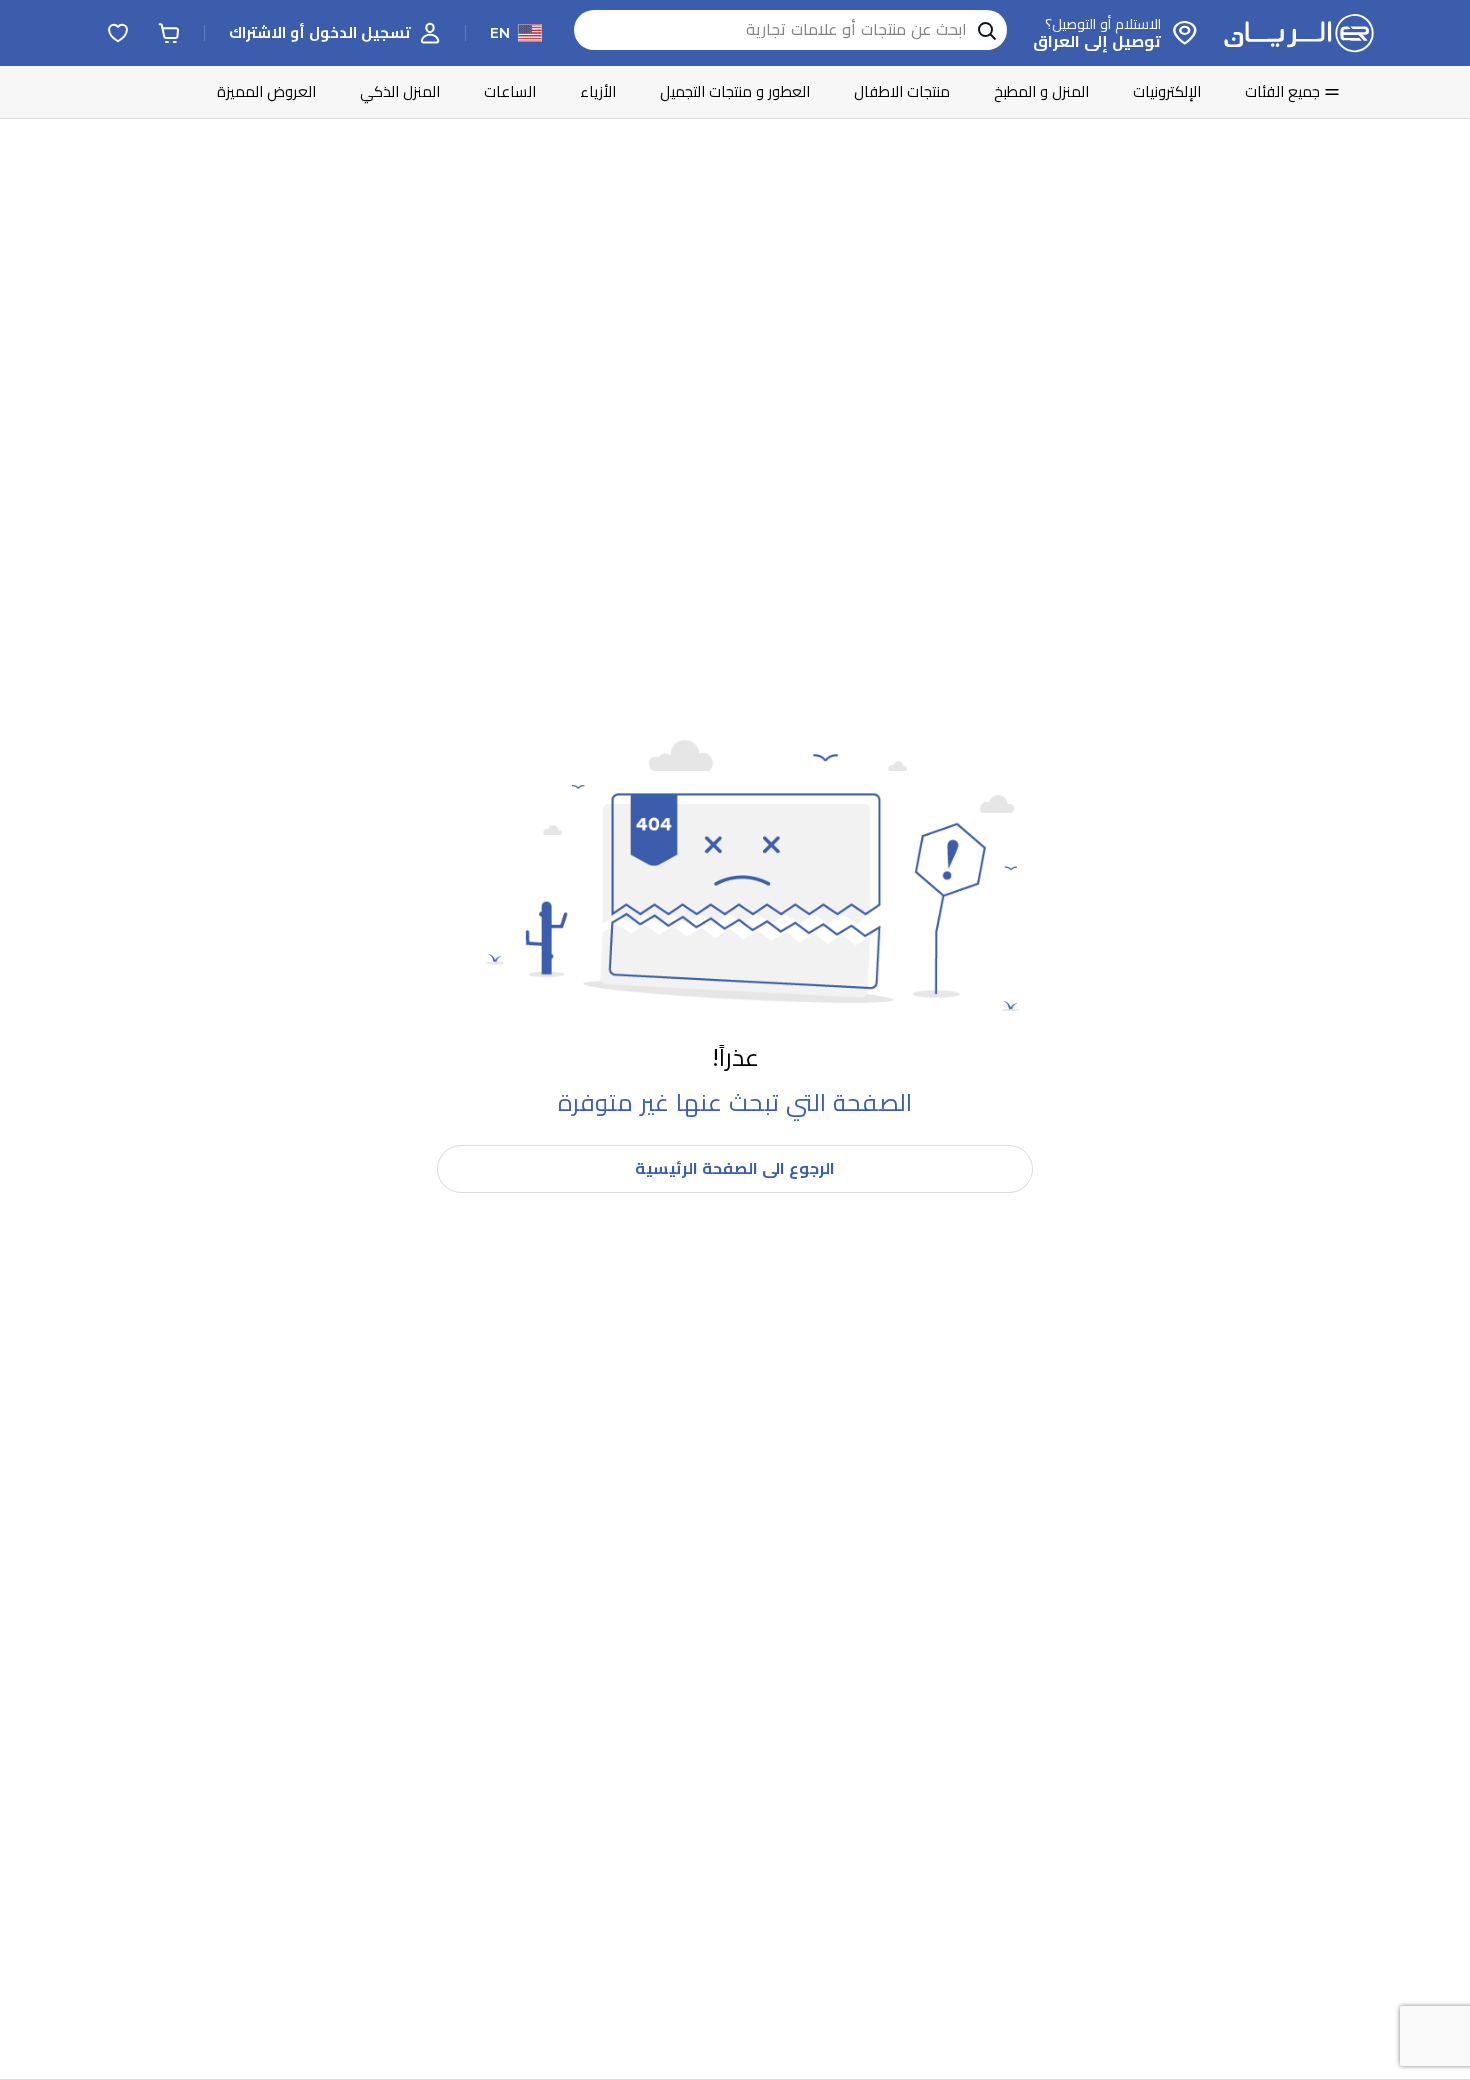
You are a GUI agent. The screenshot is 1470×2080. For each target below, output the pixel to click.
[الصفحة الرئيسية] (1299, 33)
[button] (335, 33)
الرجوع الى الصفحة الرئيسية (735, 1168)
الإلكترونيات (1167, 92)
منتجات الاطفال (902, 92)
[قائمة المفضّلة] (118, 33)
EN (500, 33)
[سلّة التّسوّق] (169, 33)
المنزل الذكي (400, 92)
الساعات (510, 92)
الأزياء (598, 92)
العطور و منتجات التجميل (735, 92)
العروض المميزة (266, 92)
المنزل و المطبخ (1041, 92)
